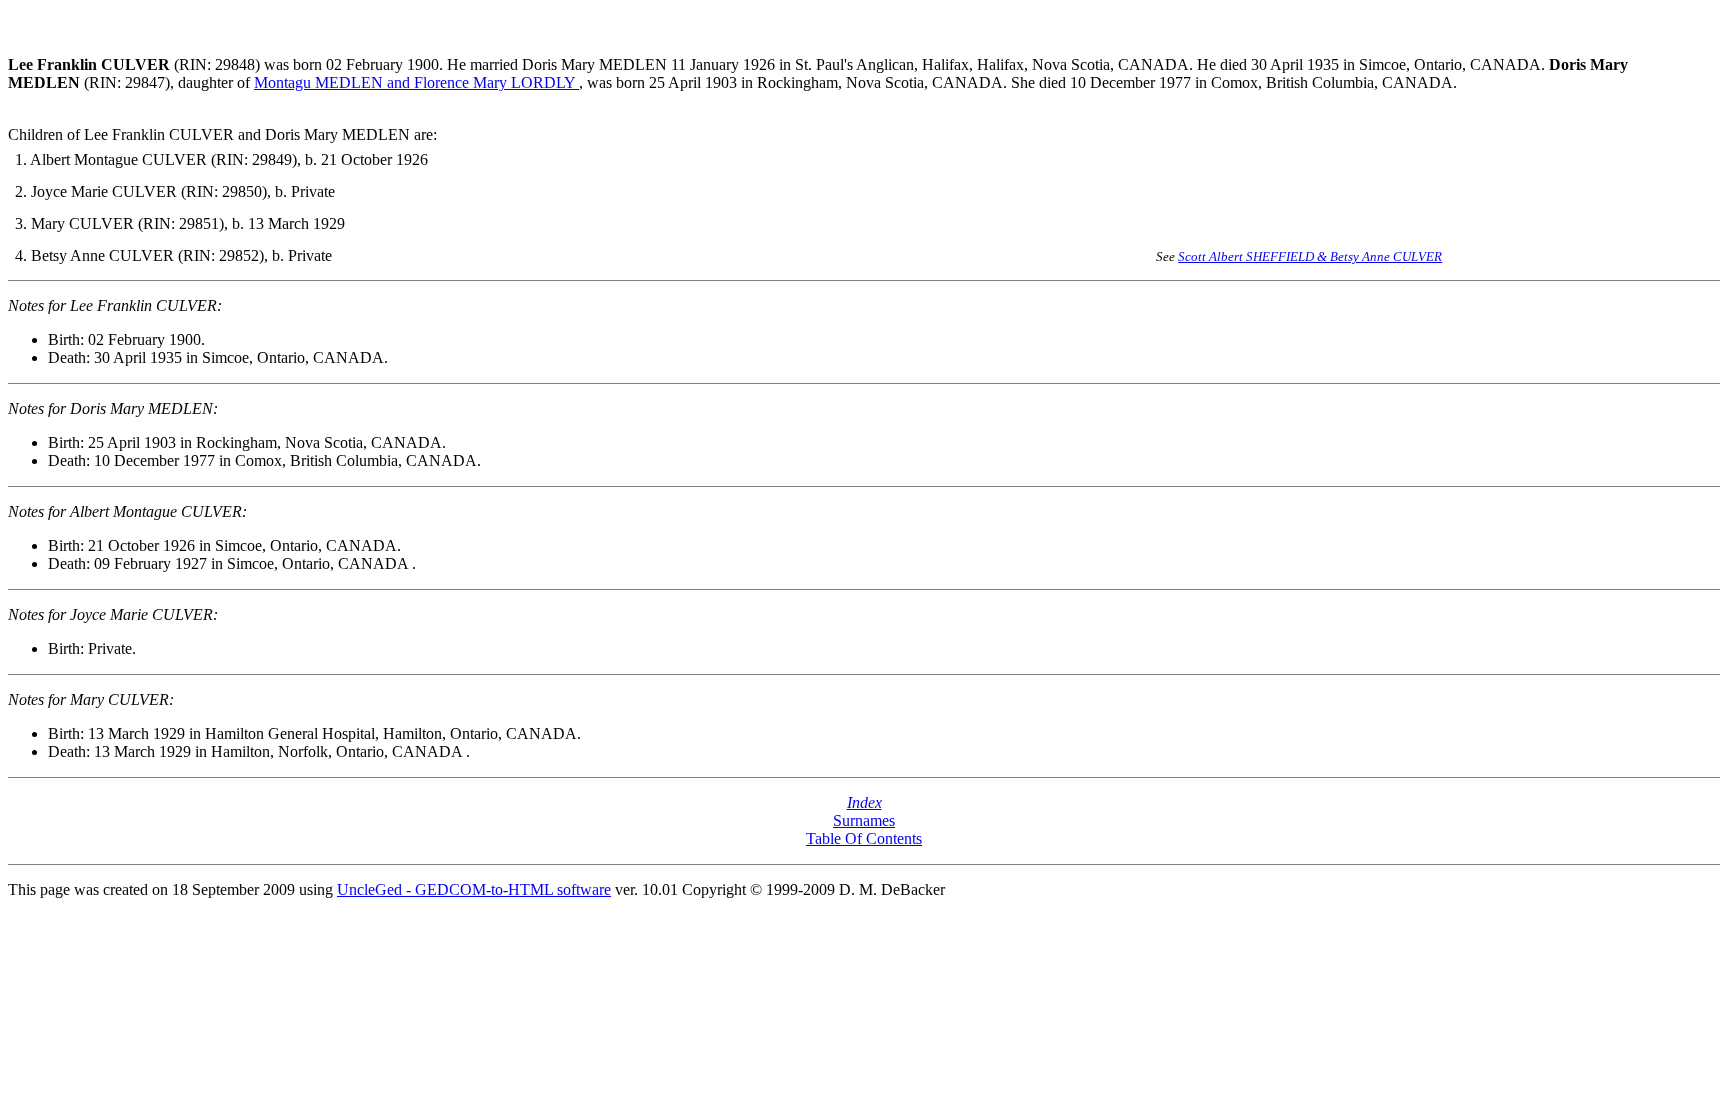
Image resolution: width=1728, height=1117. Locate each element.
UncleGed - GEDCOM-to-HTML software (474, 889)
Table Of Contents (864, 838)
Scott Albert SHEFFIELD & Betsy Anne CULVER (1310, 256)
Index (864, 802)
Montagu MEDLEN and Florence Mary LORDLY (416, 82)
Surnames (864, 820)
